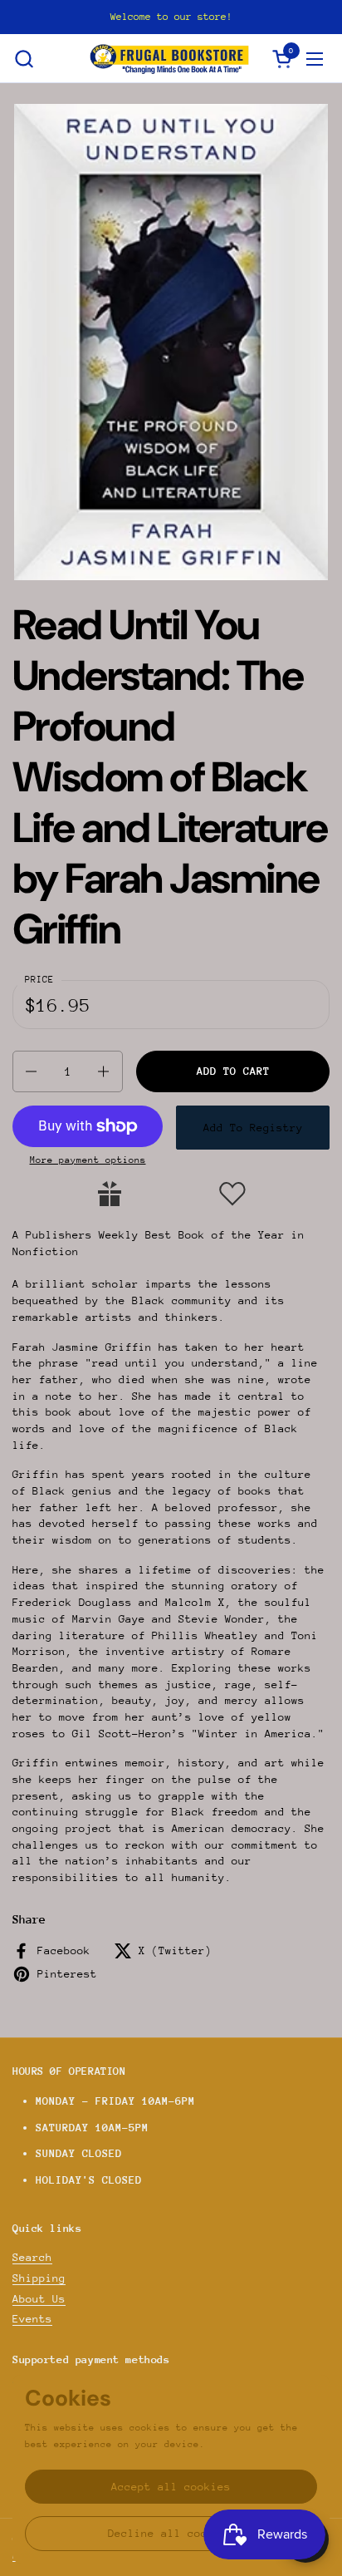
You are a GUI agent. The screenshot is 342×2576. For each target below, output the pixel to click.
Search (32, 2257)
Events (32, 2319)
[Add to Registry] (110, 1194)
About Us (39, 2299)
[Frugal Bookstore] (169, 59)
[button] (24, 59)
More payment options (88, 1160)
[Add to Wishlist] (232, 1194)
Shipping (39, 2278)
